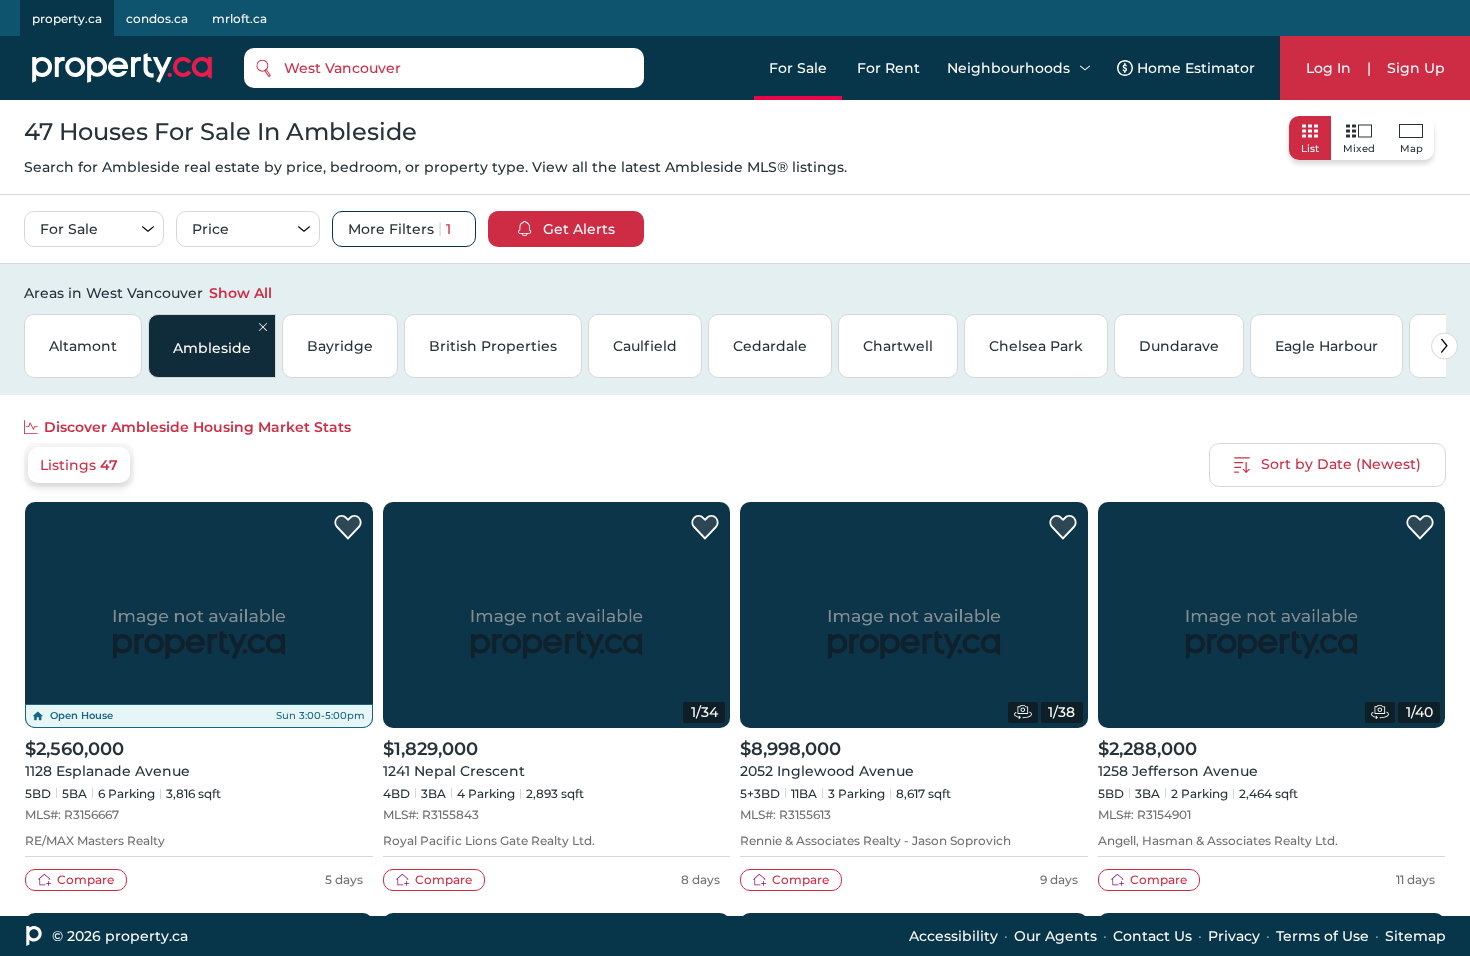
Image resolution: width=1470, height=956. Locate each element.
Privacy (1234, 936)
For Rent (888, 68)
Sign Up (1416, 68)
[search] (444, 68)
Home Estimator (1196, 68)
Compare (85, 879)
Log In (1328, 68)
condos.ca (157, 18)
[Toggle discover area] (1443, 292)
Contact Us (1152, 936)
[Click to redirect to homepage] (122, 68)
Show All (240, 293)
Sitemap (1415, 936)
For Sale (798, 68)
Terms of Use (1322, 936)
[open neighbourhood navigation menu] (1085, 68)
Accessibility (953, 936)
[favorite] (348, 528)
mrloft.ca (239, 18)
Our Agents (1055, 936)
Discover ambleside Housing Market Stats (197, 427)
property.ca (67, 18)
